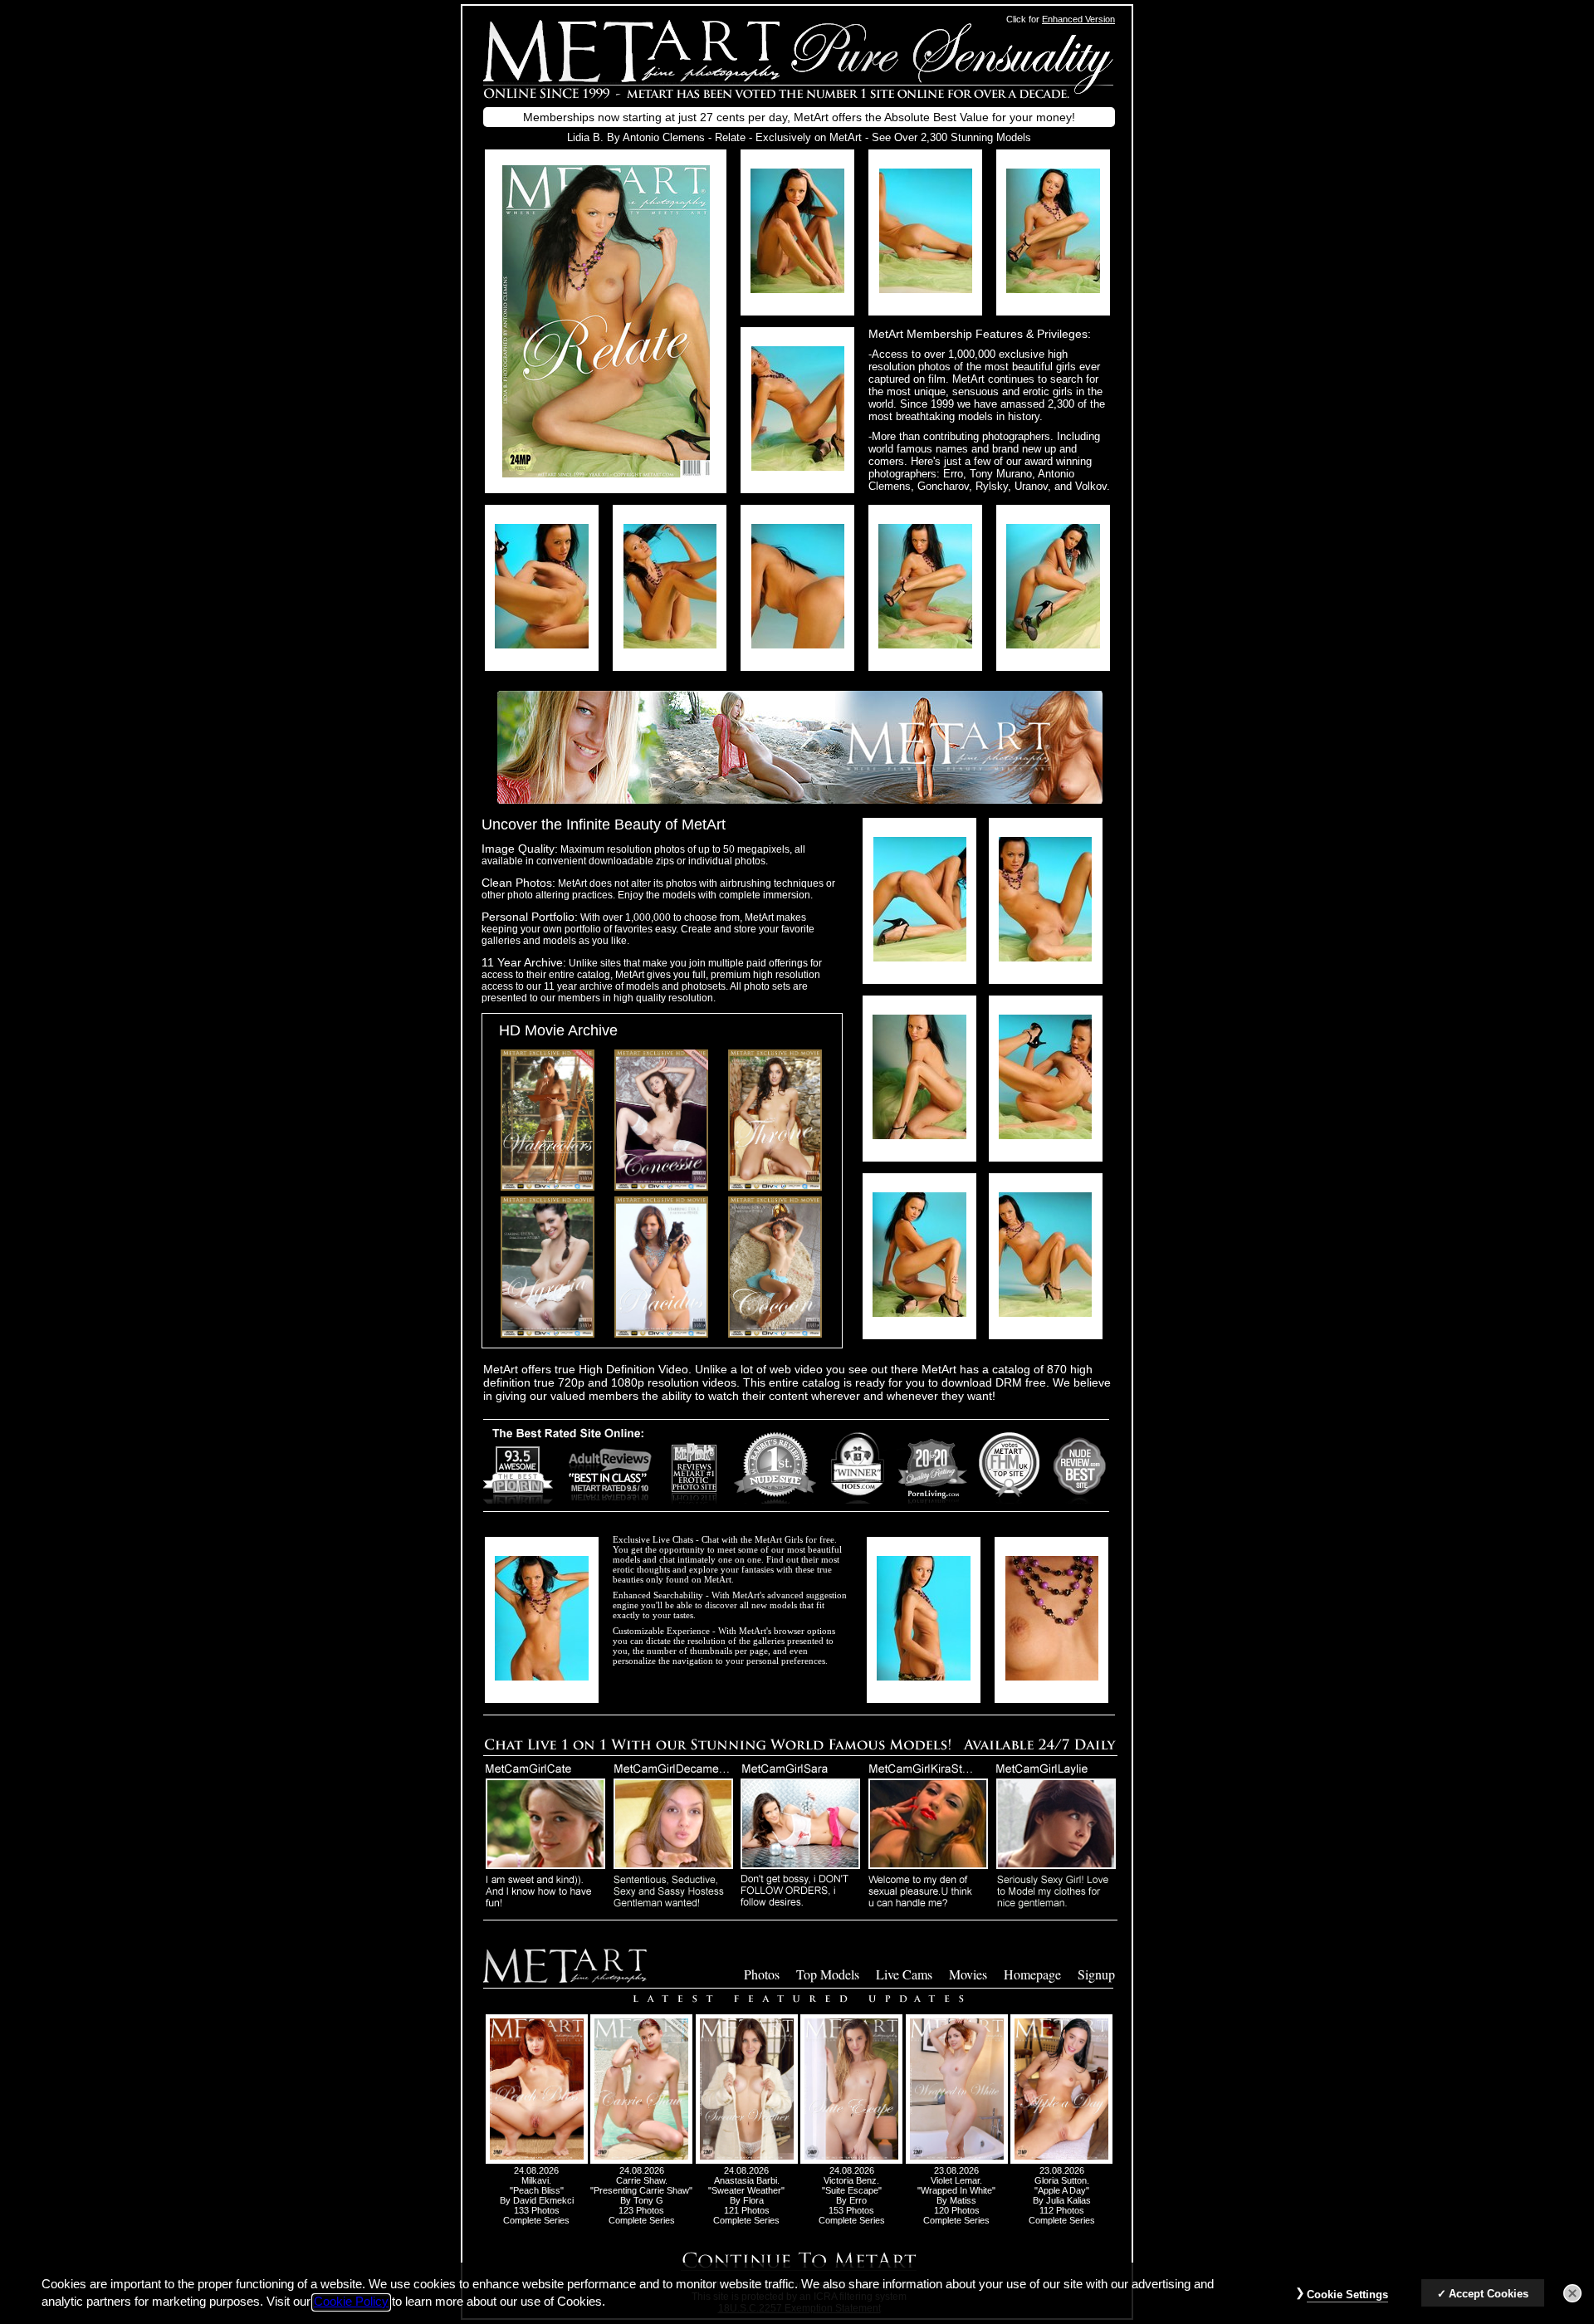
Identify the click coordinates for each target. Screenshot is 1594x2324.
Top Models (828, 1974)
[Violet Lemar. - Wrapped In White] (957, 2160)
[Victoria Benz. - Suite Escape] (851, 2160)
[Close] (1572, 2293)
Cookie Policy (351, 2302)
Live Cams (904, 1974)
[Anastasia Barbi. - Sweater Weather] (747, 2160)
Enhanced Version (1078, 19)
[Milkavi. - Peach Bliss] (537, 2160)
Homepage (1032, 1974)
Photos (762, 1974)
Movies (968, 1974)
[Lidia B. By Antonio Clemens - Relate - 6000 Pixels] (606, 473)
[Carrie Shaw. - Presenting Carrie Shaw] (641, 2160)
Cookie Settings (1347, 2295)
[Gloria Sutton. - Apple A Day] (1061, 2160)
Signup (1096, 1974)
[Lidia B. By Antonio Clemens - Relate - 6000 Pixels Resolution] (797, 289)
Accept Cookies (1489, 2294)
